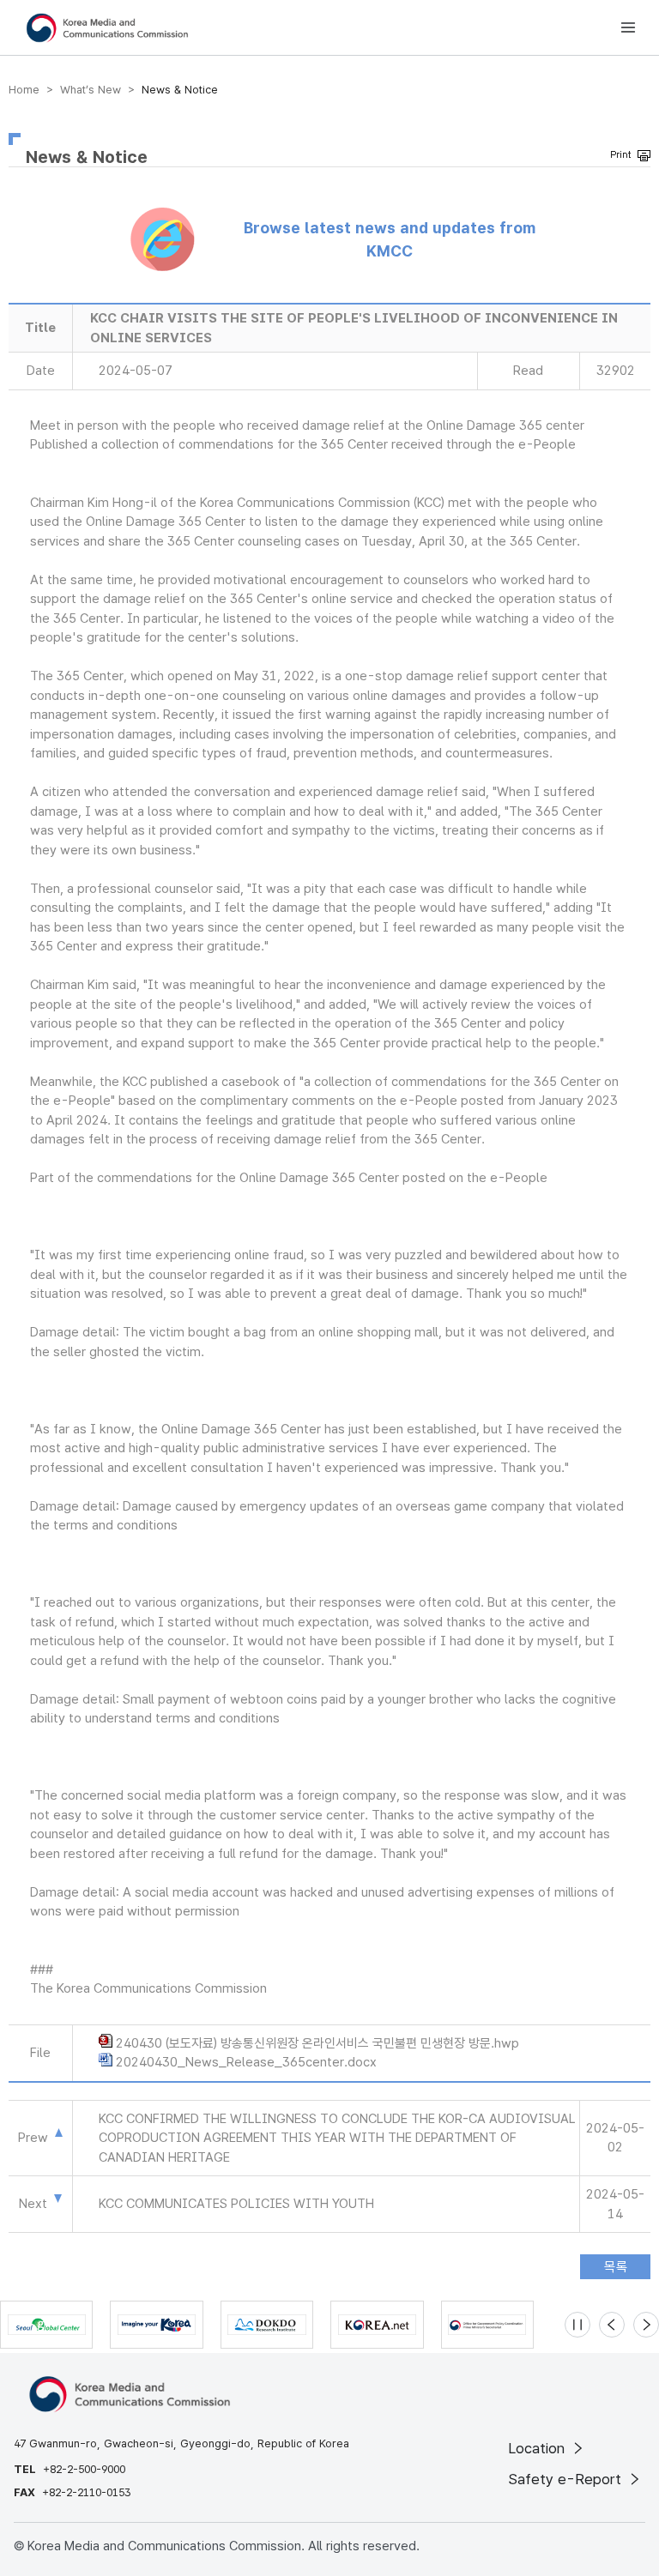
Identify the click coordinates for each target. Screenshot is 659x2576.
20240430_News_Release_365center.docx (246, 2062)
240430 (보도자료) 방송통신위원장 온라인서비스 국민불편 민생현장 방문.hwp (317, 2043)
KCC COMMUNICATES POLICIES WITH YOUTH (236, 2204)
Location (538, 2448)
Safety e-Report (567, 2479)
